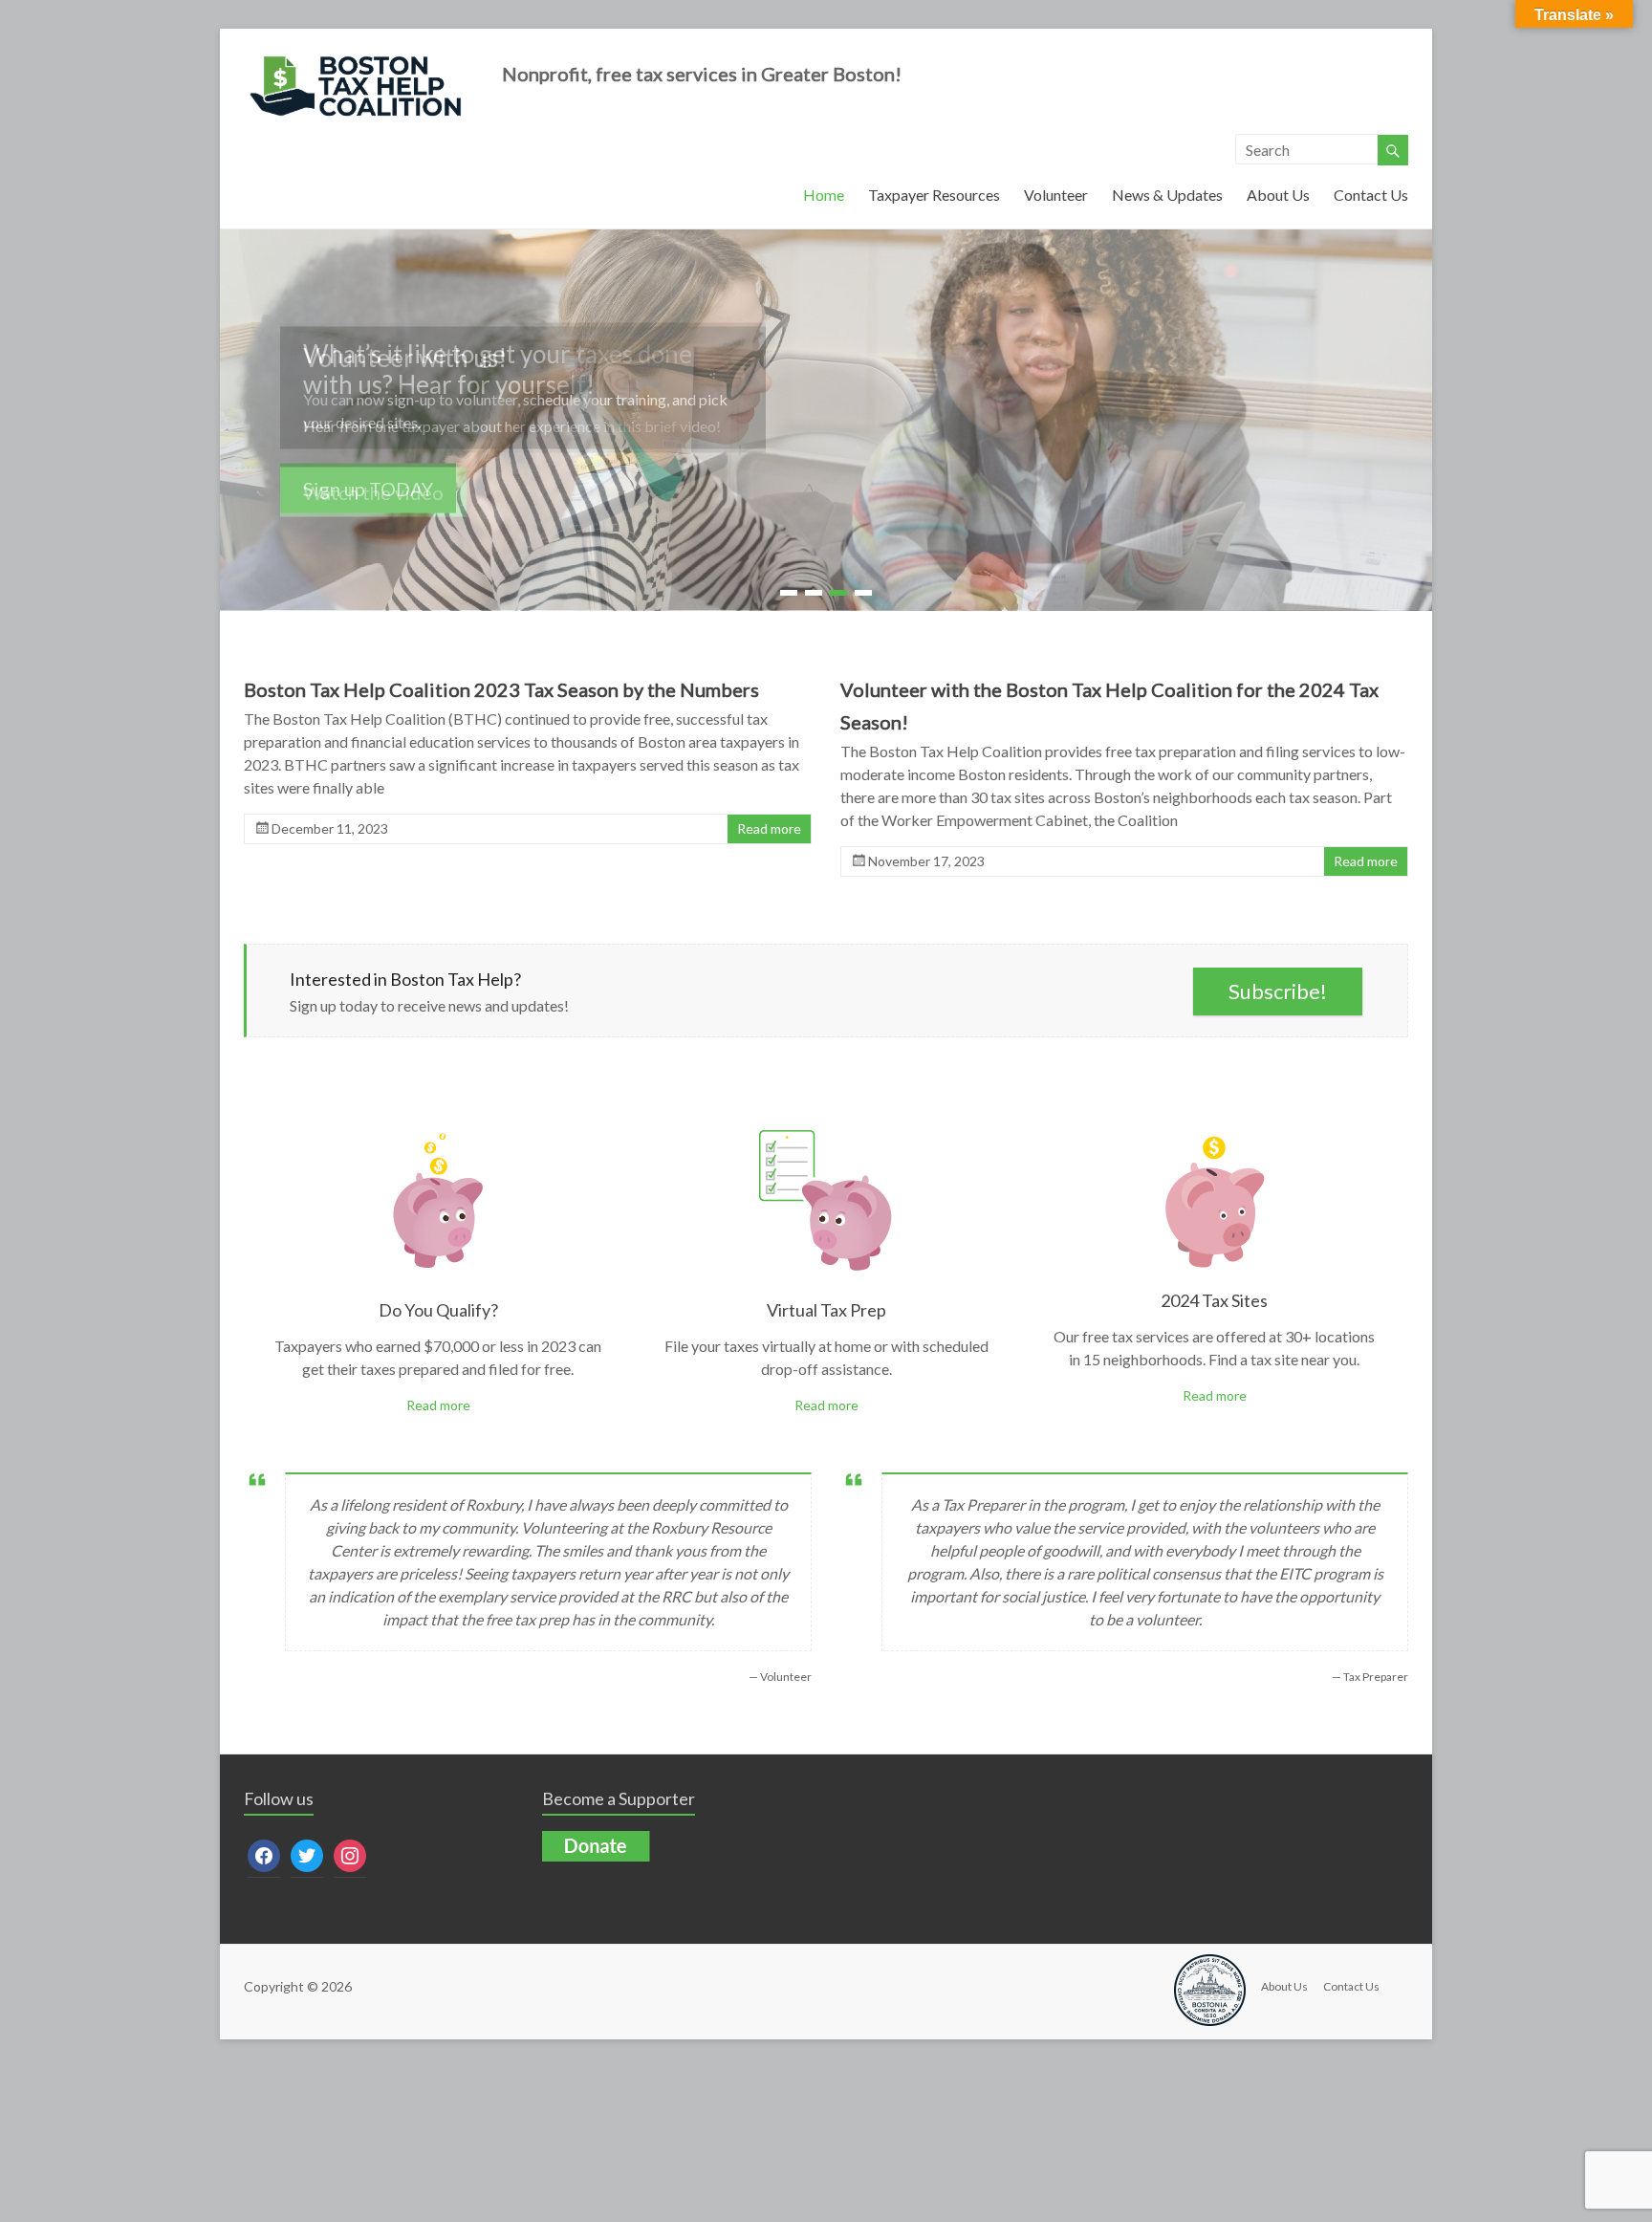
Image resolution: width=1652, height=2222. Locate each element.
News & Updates (1167, 195)
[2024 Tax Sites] (1215, 1133)
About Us (1278, 195)
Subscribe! (1278, 992)
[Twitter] (307, 1854)
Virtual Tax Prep (826, 1311)
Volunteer (1056, 195)
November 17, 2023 (926, 862)
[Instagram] (350, 1854)
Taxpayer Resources (934, 195)
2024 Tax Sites (1214, 1301)
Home (824, 195)
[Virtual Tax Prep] (826, 1133)
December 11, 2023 (330, 829)
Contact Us (1371, 195)
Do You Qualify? (438, 1311)
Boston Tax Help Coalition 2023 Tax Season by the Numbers (501, 690)
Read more (769, 829)
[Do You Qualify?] (438, 1133)
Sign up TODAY (368, 489)
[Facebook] (264, 1854)
